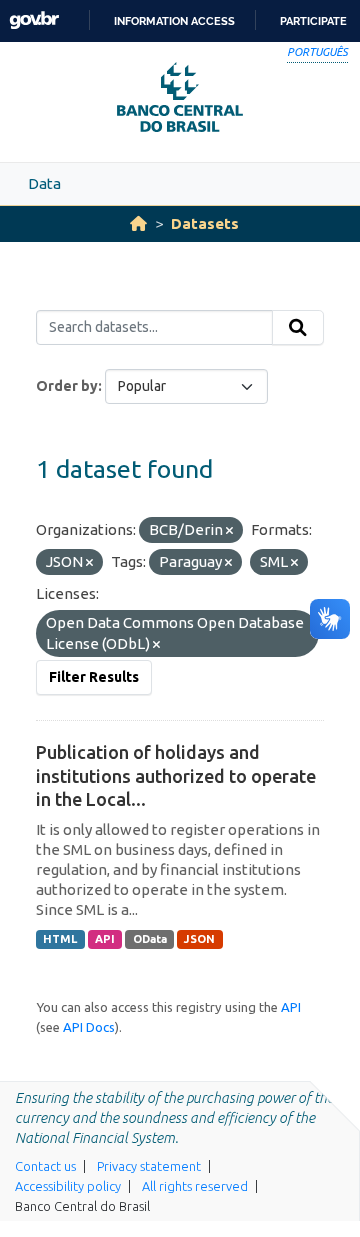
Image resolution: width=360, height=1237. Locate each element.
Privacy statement (149, 1166)
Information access (174, 21)
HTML (60, 939)
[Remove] (229, 531)
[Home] (138, 223)
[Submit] (298, 328)
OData (150, 939)
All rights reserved (195, 1186)
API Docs (89, 1027)
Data (44, 183)
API (105, 939)
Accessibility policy (68, 1186)
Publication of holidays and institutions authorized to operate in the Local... (176, 775)
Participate (313, 21)
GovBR (34, 20)
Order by (67, 386)
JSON (199, 939)
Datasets (205, 223)
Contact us (45, 1166)
